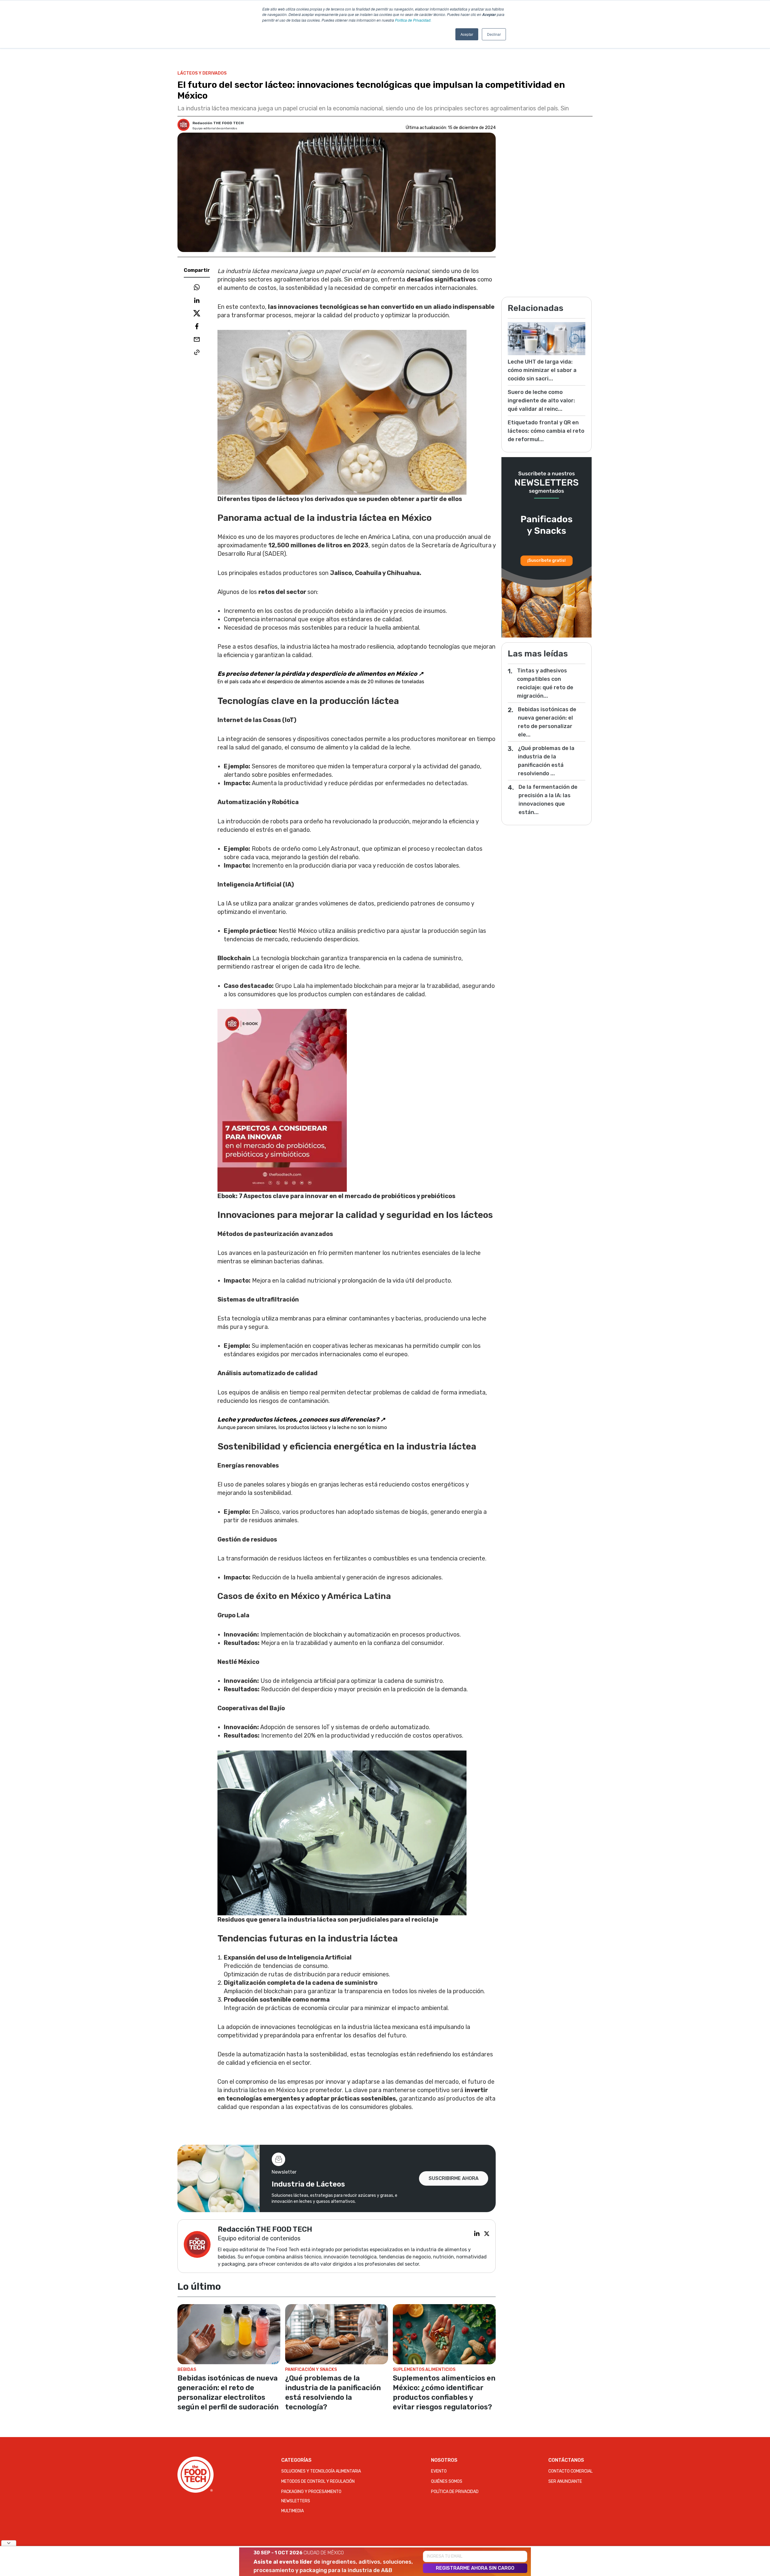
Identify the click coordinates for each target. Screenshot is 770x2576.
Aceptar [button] (467, 34)
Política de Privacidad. (413, 20)
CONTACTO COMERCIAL (570, 2471)
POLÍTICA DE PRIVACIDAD (455, 2492)
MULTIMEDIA (293, 2511)
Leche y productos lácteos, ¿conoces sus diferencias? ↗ (301, 1419)
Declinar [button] (494, 34)
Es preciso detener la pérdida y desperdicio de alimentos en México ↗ (320, 674)
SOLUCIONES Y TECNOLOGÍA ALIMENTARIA (321, 2471)
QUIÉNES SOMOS (447, 2481)
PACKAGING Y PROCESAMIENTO (311, 2492)
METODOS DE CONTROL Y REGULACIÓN (318, 2481)
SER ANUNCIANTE (565, 2481)
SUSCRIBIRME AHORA (454, 2178)
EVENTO (439, 2471)
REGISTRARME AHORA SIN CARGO (475, 2568)
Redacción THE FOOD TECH (218, 123)
